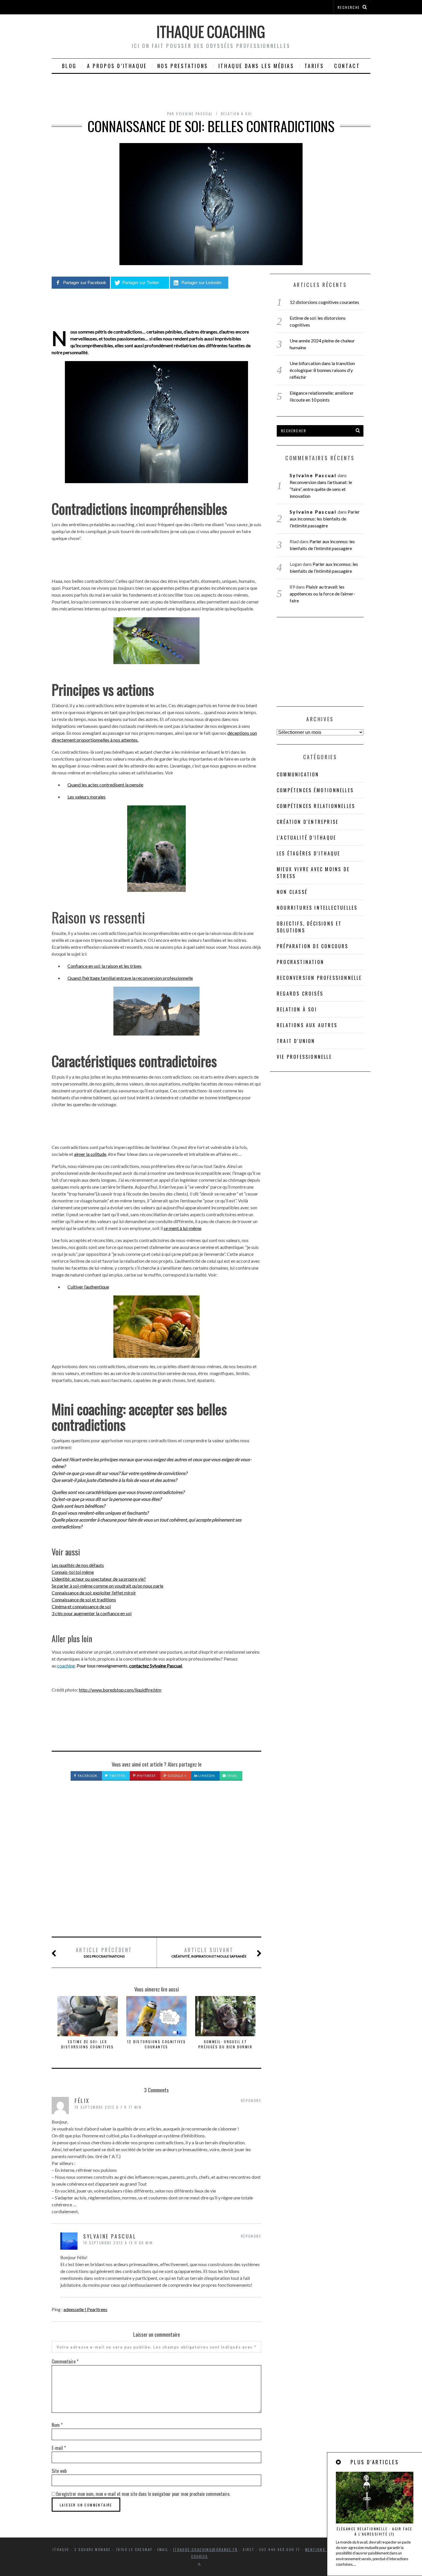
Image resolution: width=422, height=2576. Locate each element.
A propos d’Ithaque (117, 66)
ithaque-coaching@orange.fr (205, 2549)
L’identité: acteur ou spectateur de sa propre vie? (99, 1579)
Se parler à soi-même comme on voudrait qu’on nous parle (108, 1586)
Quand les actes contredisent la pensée (105, 785)
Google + (177, 1776)
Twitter (117, 1776)
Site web (59, 2471)
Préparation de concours (313, 946)
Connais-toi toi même (73, 1572)
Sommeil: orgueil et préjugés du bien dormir (225, 2044)
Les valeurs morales (87, 797)
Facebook (87, 1776)
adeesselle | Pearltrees (85, 2309)
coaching (66, 1666)
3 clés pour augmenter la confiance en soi (92, 1613)
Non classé (292, 892)
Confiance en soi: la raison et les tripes (104, 966)
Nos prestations (183, 66)
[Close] (339, 2462)
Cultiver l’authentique (88, 1287)
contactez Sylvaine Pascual (156, 1666)
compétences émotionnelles (315, 790)
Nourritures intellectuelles (317, 908)
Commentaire (65, 2361)
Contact (347, 66)
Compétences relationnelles (316, 806)
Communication (298, 774)
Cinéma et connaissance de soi (81, 1606)
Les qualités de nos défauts (78, 1565)
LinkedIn (206, 1776)
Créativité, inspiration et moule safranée (209, 1952)
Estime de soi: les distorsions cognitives (88, 2044)
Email (232, 1776)
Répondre (251, 2100)
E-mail (59, 2448)
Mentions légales (324, 2549)
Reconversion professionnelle (319, 978)
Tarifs (314, 66)
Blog (69, 66)
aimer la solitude (90, 1154)
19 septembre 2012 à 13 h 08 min (118, 2243)
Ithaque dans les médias (256, 66)
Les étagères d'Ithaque (308, 853)
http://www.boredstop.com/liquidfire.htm (120, 1690)
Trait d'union (296, 1041)
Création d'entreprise (308, 822)
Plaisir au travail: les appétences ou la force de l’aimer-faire (322, 594)
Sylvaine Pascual (313, 475)
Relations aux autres (307, 1025)
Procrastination (300, 962)
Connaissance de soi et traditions (84, 1600)
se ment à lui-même (182, 1228)
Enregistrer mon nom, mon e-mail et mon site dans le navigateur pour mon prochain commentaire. (143, 2494)
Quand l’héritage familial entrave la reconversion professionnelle (130, 978)
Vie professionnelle (304, 1057)
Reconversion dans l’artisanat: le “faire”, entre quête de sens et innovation (321, 489)
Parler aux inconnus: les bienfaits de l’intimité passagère (325, 519)
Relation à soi (237, 114)
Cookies (200, 2556)
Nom (57, 2425)
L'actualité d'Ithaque (306, 838)
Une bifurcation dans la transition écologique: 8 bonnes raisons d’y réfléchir (322, 370)
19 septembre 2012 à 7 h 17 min (108, 2107)
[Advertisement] (156, 1865)
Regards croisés (300, 994)
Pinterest (146, 1776)
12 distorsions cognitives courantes (157, 2044)
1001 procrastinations (104, 1952)
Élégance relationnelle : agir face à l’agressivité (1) (375, 2531)
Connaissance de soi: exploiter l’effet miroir (94, 1593)
